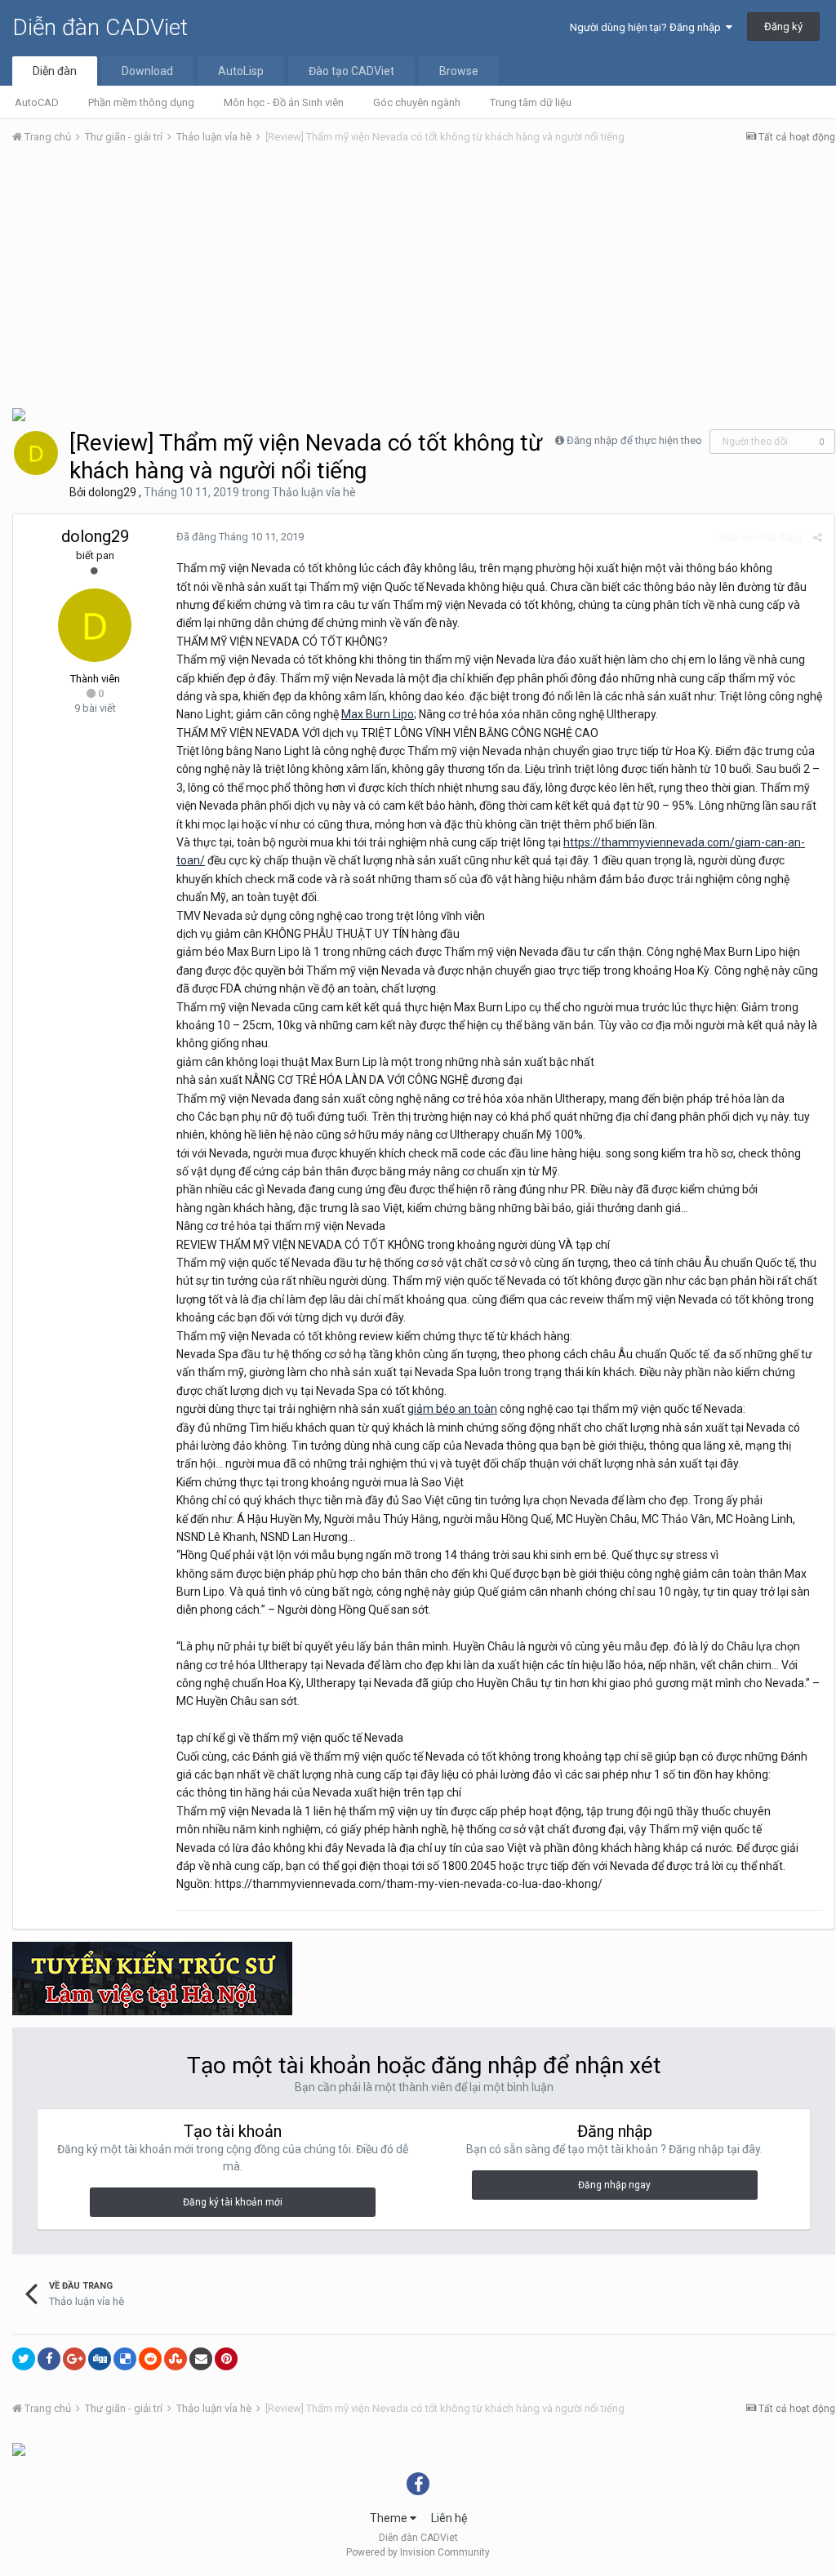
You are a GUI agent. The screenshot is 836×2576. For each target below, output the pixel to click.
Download (147, 71)
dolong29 (112, 492)
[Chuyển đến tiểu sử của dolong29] (36, 453)
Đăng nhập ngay (614, 2185)
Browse (459, 71)
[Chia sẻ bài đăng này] (818, 537)
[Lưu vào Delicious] (125, 2359)
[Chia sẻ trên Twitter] (24, 2359)
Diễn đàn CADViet (100, 27)
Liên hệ (449, 2518)
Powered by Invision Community (418, 2552)
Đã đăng (240, 537)
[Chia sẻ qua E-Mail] (201, 2359)
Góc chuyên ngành (417, 102)
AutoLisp (241, 71)
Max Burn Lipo (378, 714)
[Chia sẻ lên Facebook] (49, 2359)
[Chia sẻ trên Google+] (74, 2359)
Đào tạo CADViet (351, 71)
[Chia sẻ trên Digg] (100, 2359)
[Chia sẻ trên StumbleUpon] (176, 2359)
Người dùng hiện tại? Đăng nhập (648, 27)
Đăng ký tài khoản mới (233, 2202)
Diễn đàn (55, 71)
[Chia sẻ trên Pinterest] (226, 2359)
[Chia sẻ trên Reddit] (150, 2359)
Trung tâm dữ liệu (531, 102)
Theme (390, 2518)
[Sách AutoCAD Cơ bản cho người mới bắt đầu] (19, 2449)
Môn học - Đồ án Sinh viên (284, 102)
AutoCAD (37, 102)
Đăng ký (783, 27)
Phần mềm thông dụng (141, 102)
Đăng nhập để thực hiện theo (634, 440)
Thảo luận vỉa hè (314, 492)
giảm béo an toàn (452, 1409)
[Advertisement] (424, 280)
